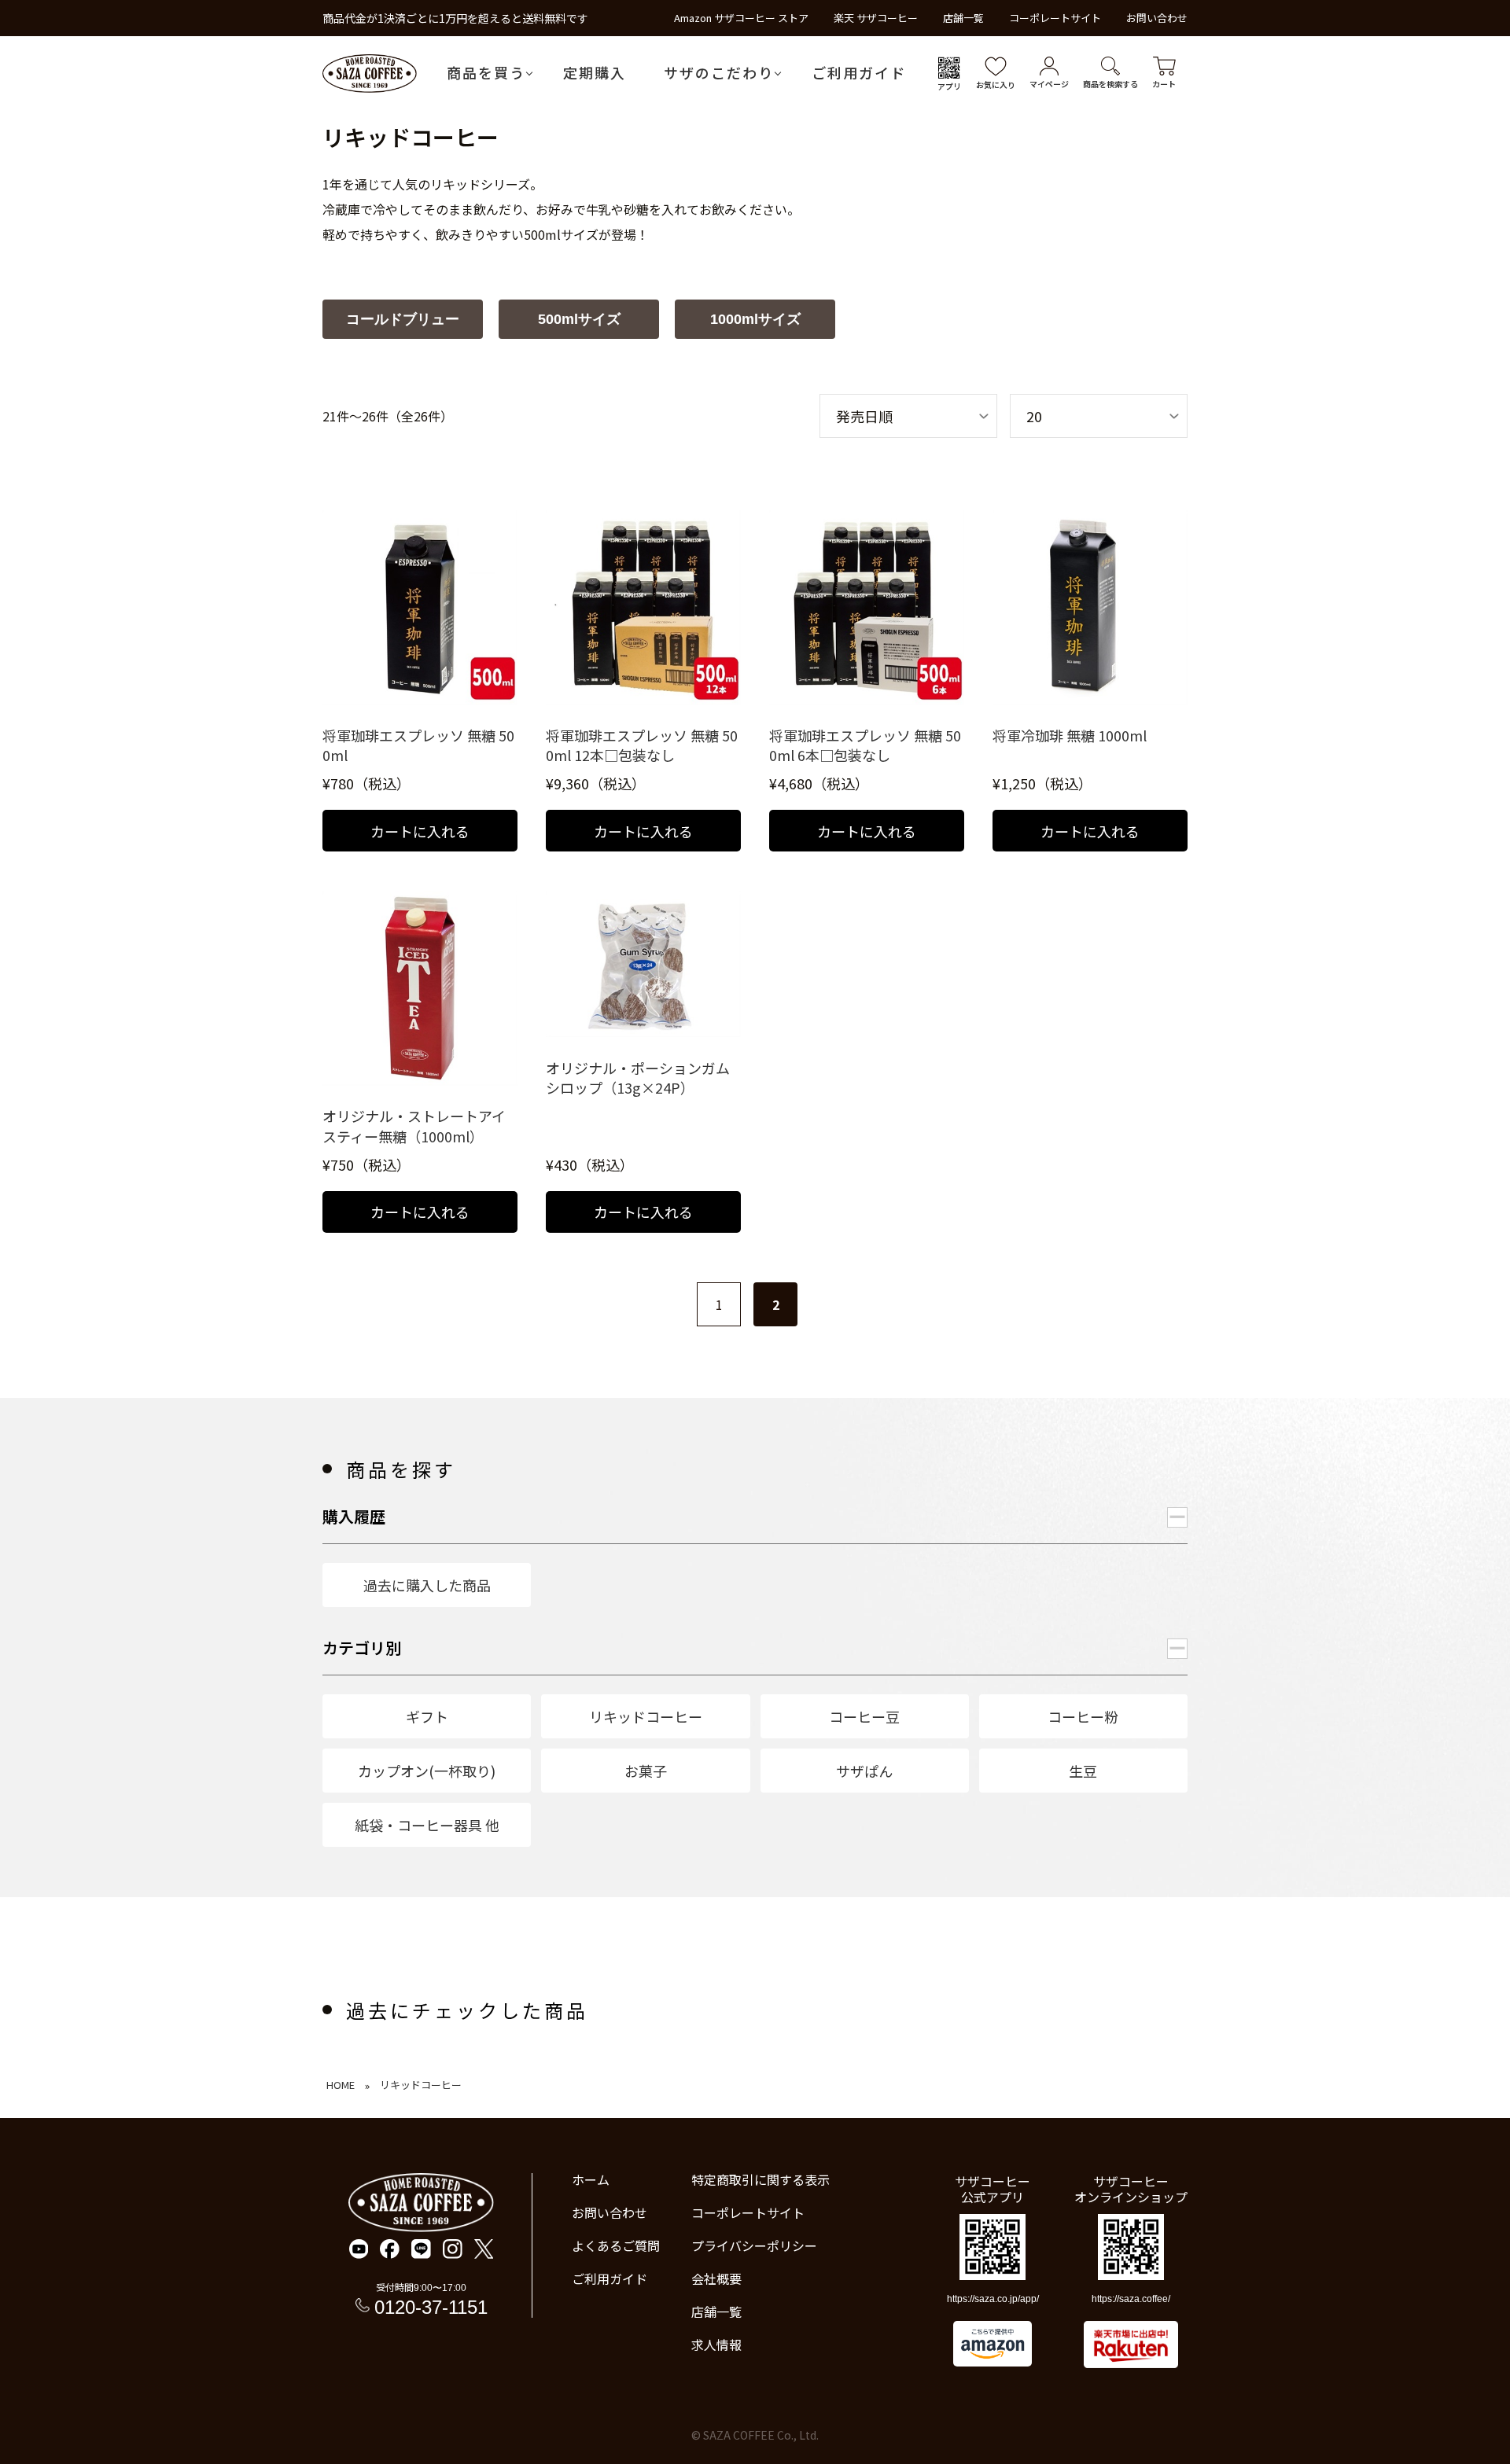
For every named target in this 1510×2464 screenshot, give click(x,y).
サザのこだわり (719, 72)
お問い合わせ (1157, 18)
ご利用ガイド (859, 72)
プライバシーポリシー (754, 2245)
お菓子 (646, 1771)
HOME (341, 2085)
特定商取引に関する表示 (761, 2179)
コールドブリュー (403, 319)
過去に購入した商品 (427, 1585)
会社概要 (716, 2278)
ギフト (427, 1716)
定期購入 (595, 72)
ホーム (591, 2179)
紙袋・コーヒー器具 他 (427, 1825)
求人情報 (716, 2344)
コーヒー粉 (1083, 1716)
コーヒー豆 (864, 1716)
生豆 (1083, 1771)
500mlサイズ (579, 319)
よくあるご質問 (616, 2245)
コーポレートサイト (1055, 18)
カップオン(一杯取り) (427, 1771)
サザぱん (864, 1771)
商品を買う (486, 72)
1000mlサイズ (755, 319)
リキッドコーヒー (646, 1716)
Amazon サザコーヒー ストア (741, 18)
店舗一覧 (963, 18)
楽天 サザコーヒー (876, 18)
